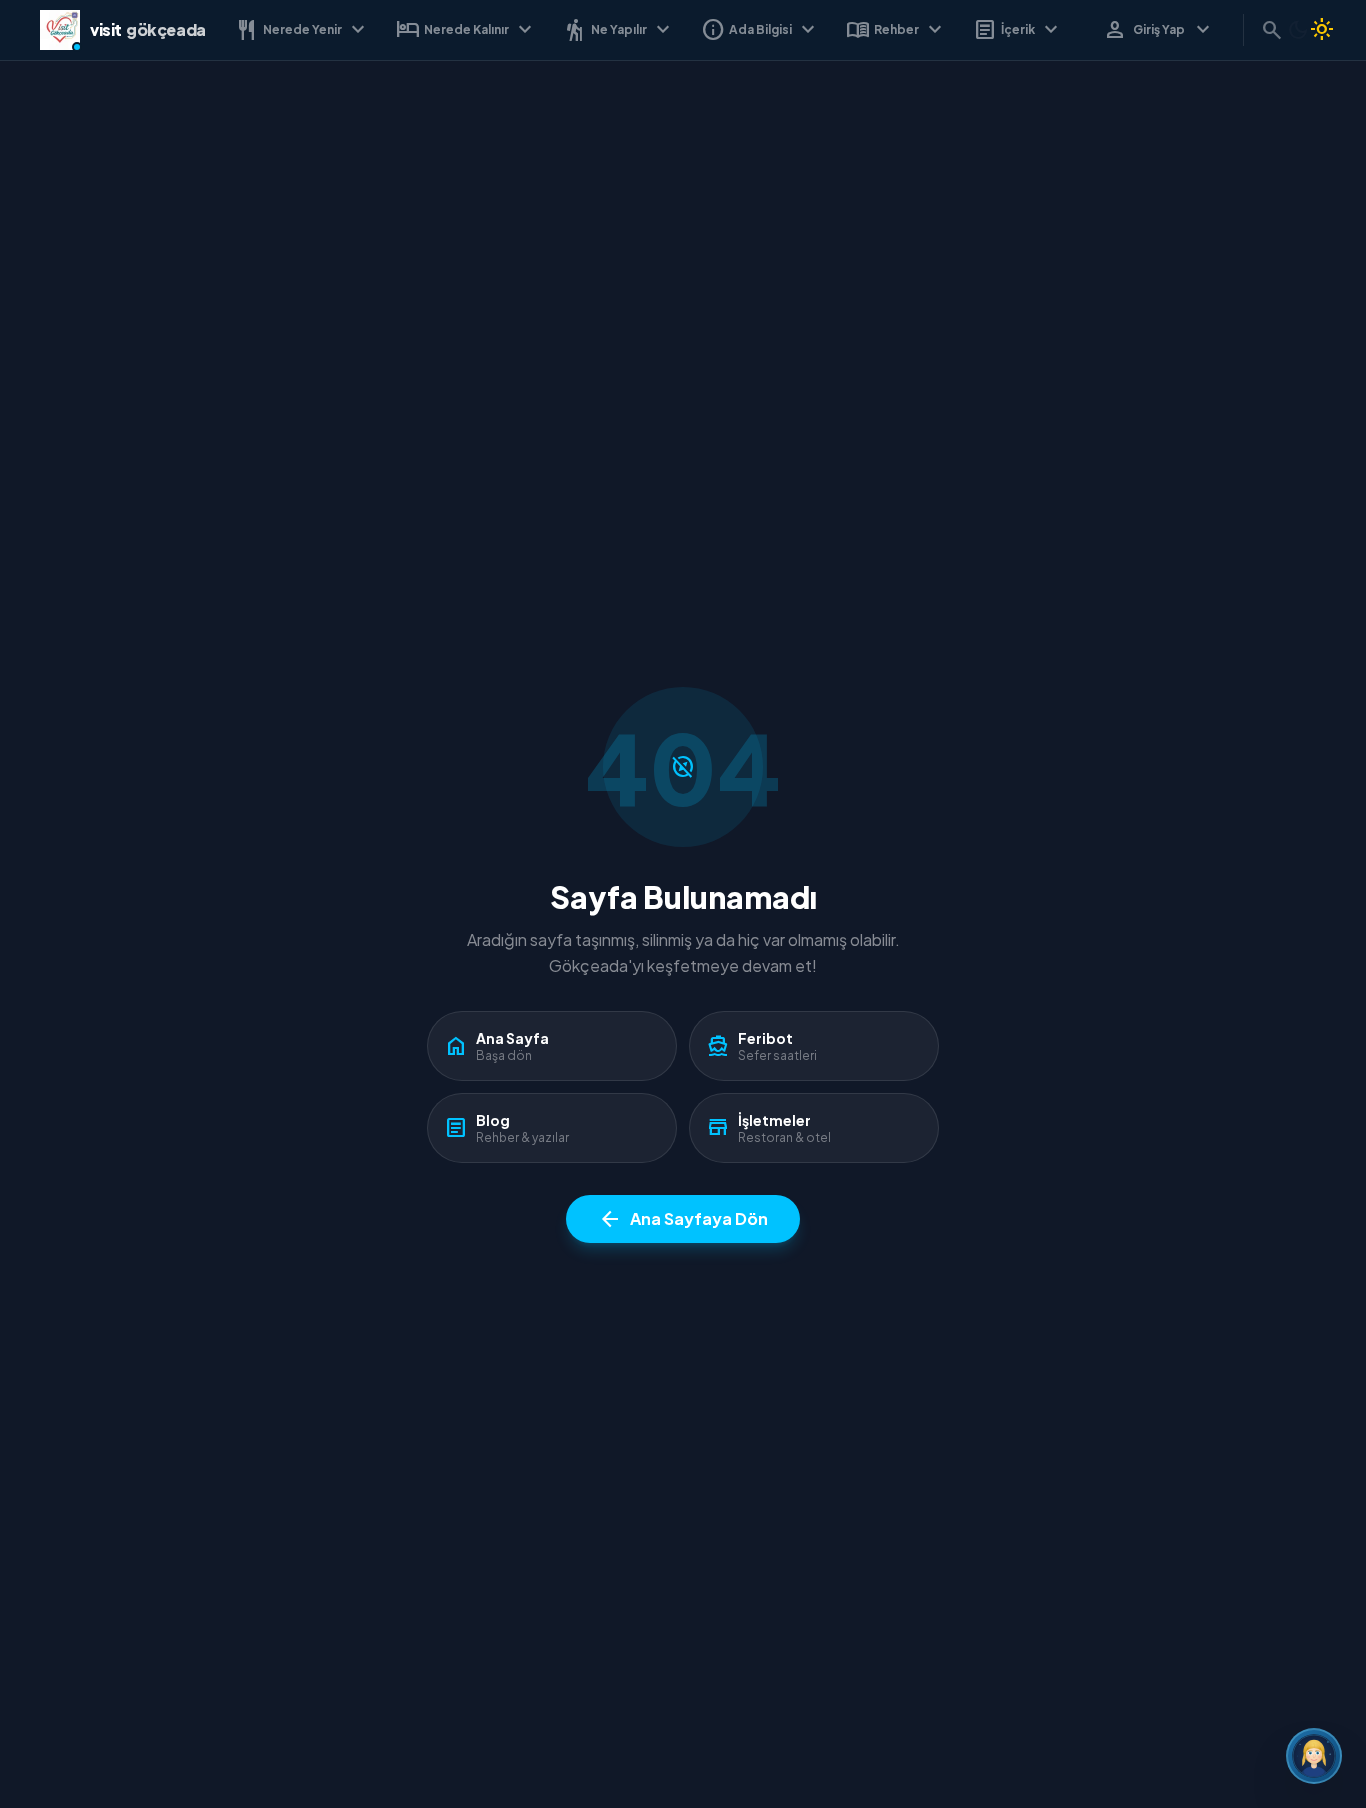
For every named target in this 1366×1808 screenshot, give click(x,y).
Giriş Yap (1159, 30)
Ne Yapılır (619, 30)
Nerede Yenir (302, 30)
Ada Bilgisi (760, 30)
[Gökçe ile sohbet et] (1314, 1756)
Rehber (896, 30)
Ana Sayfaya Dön (683, 1219)
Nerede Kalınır (466, 30)
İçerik (1018, 30)
